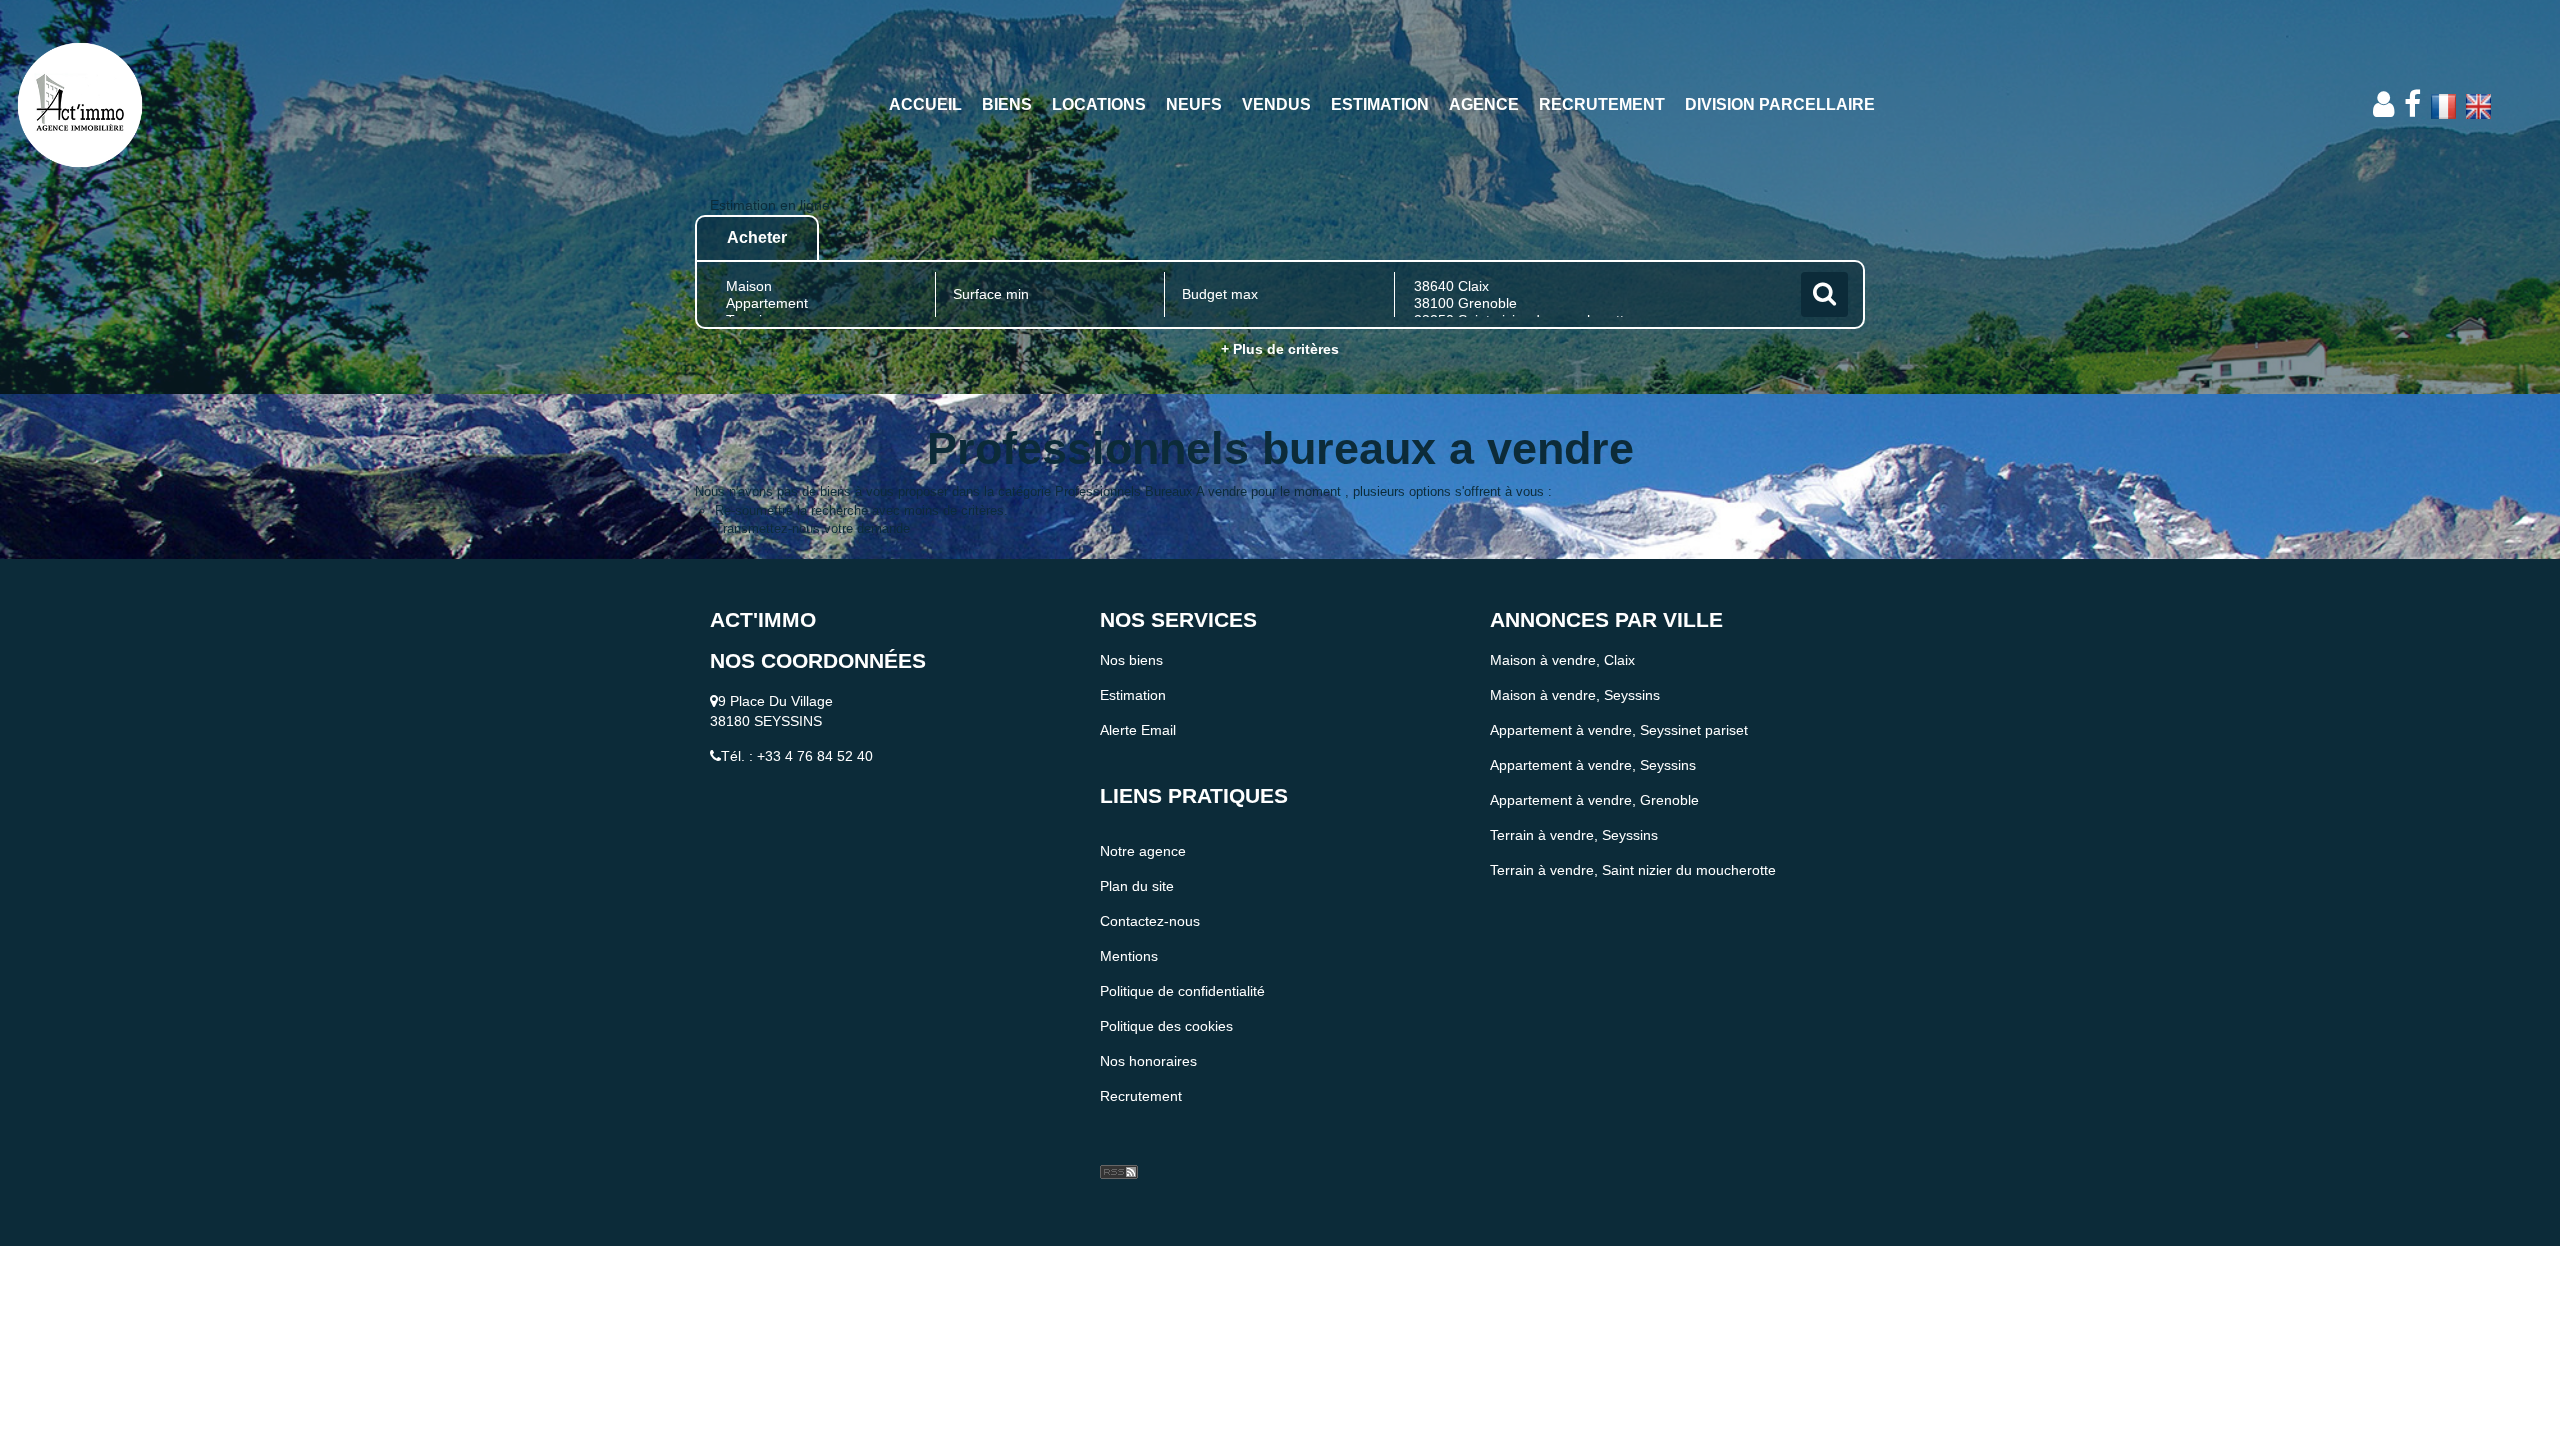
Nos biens (1131, 660)
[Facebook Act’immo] (2412, 104)
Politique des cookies (1166, 1026)
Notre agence (1143, 851)
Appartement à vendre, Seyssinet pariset (1619, 730)
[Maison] (821, 286)
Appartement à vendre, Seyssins (1593, 765)
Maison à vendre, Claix (1562, 660)
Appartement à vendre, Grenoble (1594, 800)
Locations (1099, 104)
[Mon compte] (2383, 104)
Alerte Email (1138, 730)
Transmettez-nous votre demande (812, 528)
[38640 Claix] (1595, 286)
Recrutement (1602, 104)
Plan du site (1137, 886)
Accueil (925, 104)
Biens (1007, 104)
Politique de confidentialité (1182, 991)
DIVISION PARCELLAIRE (1780, 104)
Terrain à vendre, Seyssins (1574, 835)
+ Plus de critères (1280, 349)
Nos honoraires (1148, 1061)
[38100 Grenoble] (1595, 303)
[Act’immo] (230, 105)
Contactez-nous (1150, 921)
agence (1484, 104)
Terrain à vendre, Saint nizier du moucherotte (1633, 870)
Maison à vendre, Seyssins (1575, 695)
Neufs (1194, 104)
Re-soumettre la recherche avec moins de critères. (861, 510)
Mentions (1129, 956)
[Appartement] (821, 303)
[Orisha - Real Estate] (1140, 1140)
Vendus (1276, 104)
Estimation (1380, 104)
